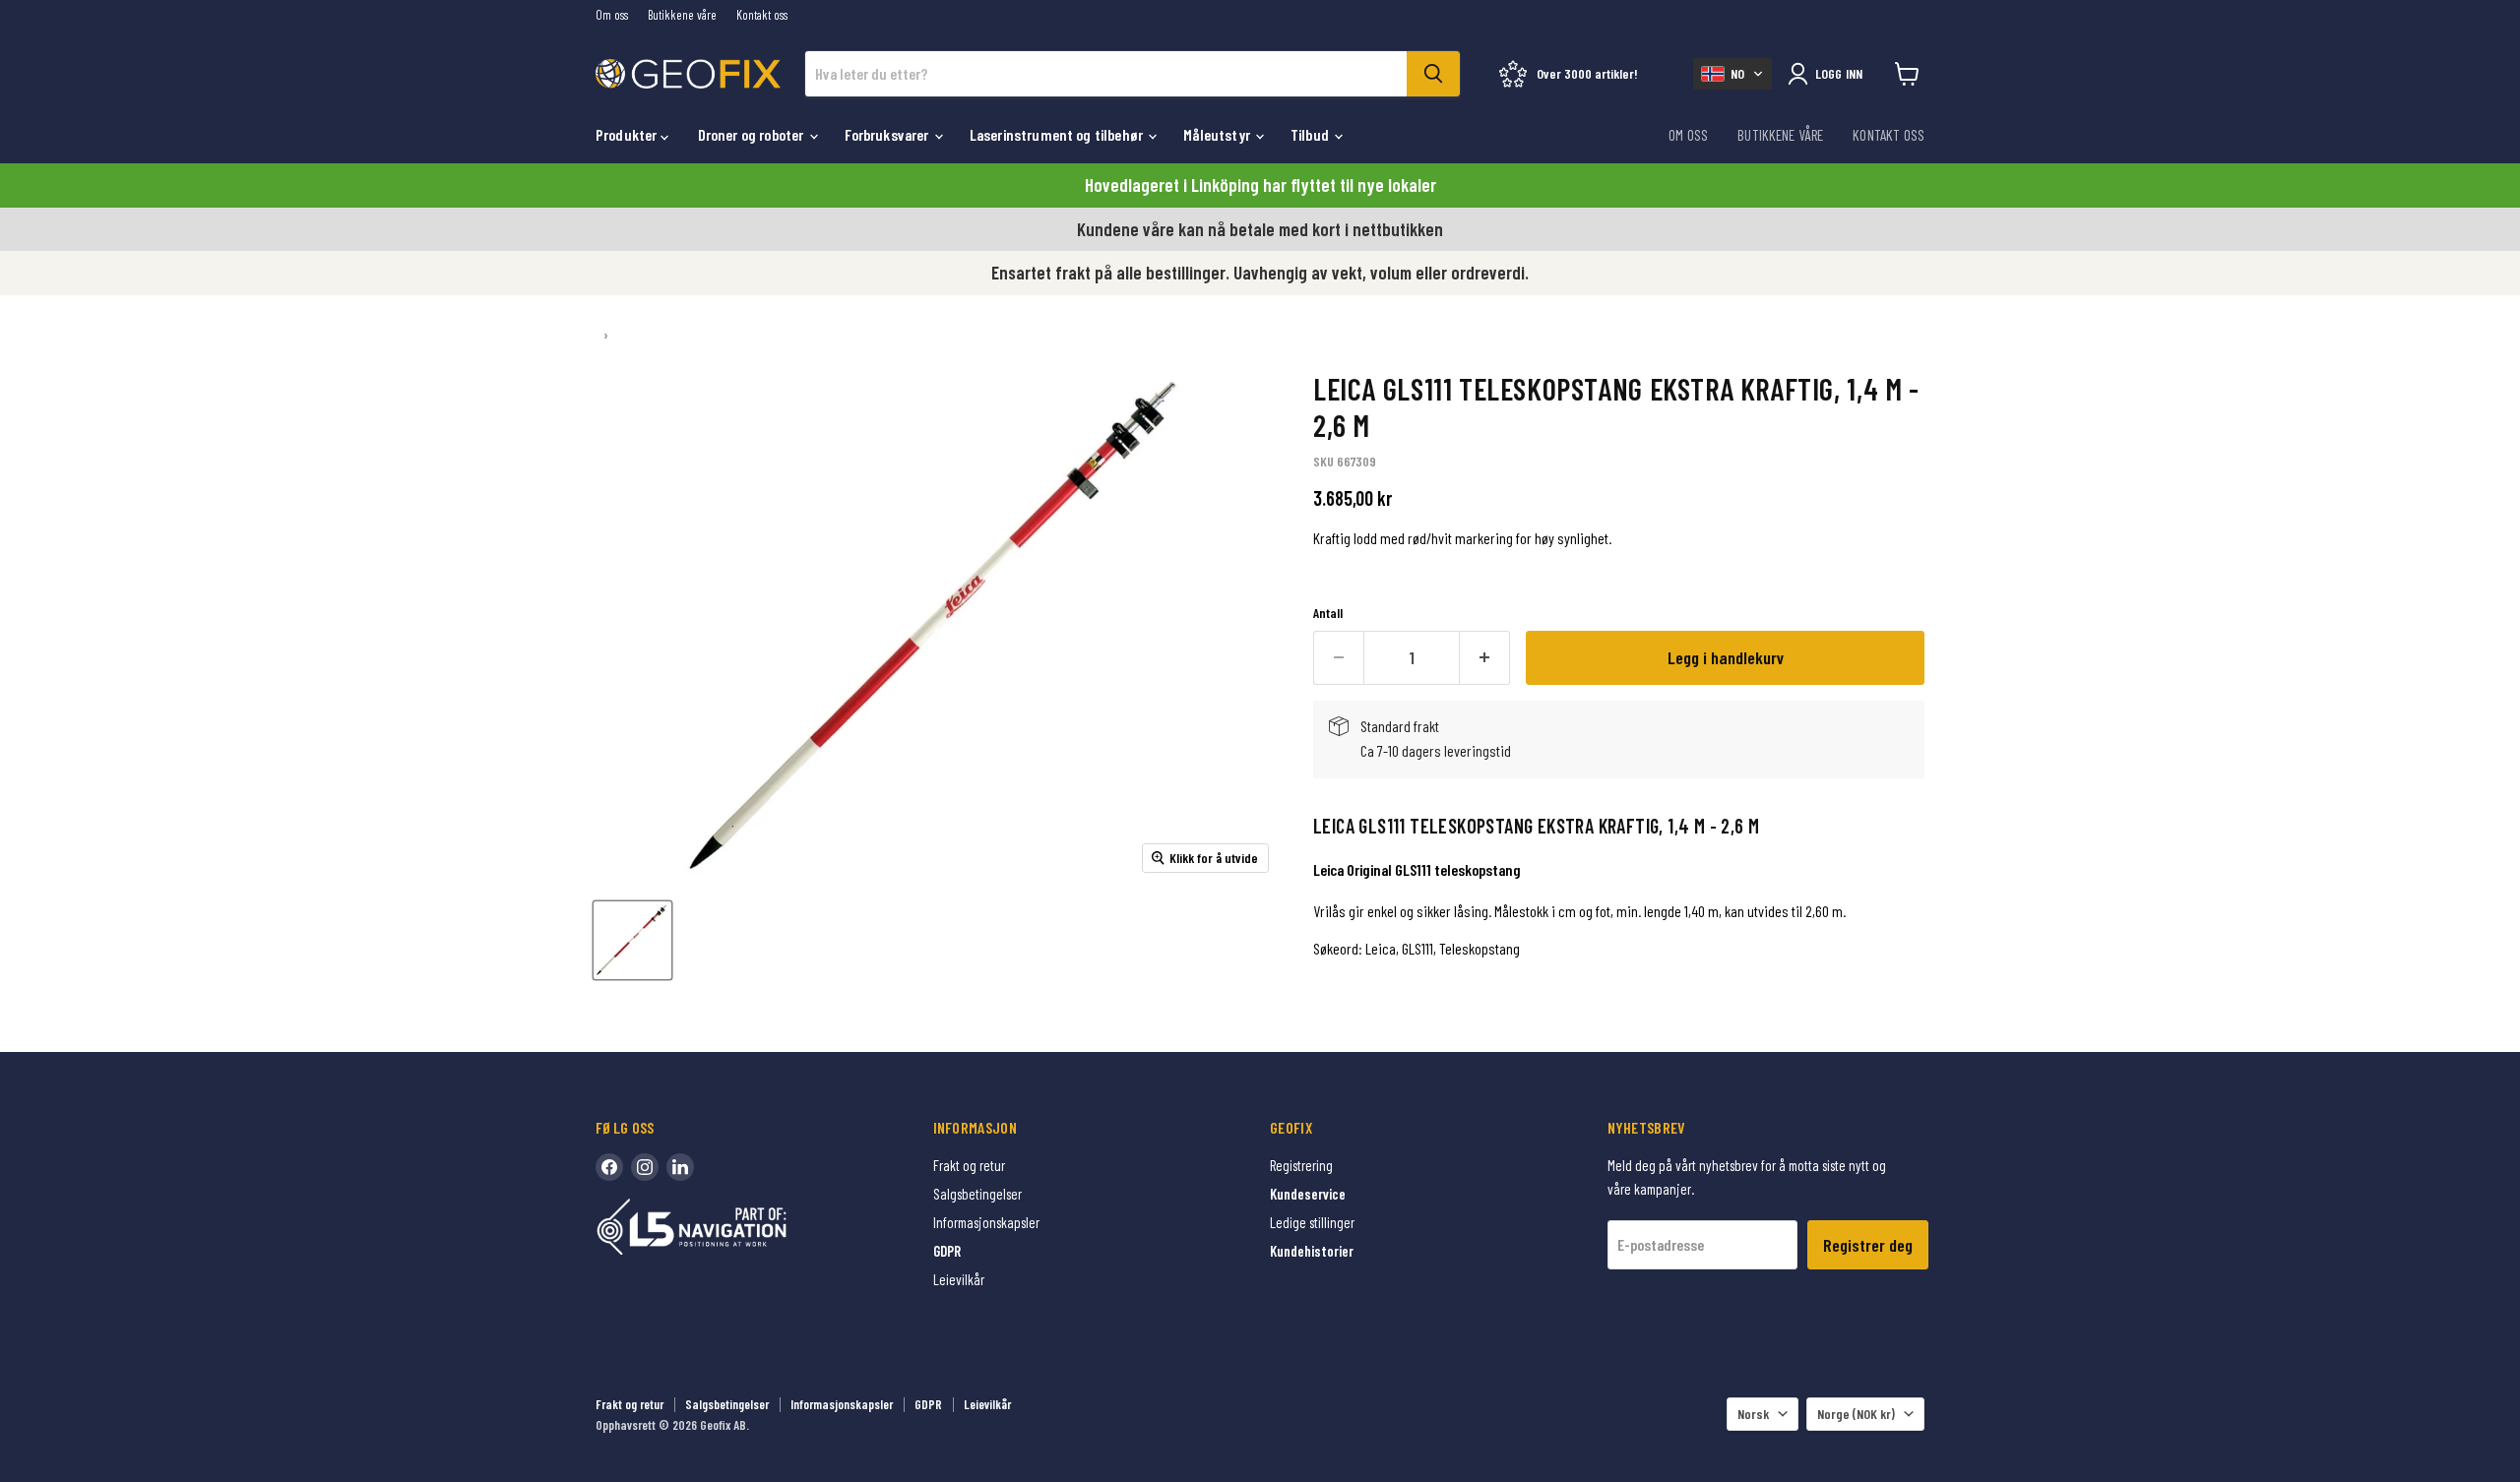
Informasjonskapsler (986, 1222)
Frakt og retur (969, 1165)
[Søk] (1433, 74)
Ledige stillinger (1312, 1222)
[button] (1732, 74)
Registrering (1301, 1165)
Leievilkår (959, 1279)
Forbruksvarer (888, 134)
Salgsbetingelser (977, 1194)
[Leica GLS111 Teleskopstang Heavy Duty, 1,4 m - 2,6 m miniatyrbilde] (632, 940)
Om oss (612, 15)
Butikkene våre (682, 15)
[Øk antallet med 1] (1485, 658)
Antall (1328, 613)
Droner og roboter (753, 134)
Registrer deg (1868, 1245)
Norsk (1753, 1414)
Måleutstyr (1218, 134)
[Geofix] (733, 1257)
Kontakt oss (762, 15)
